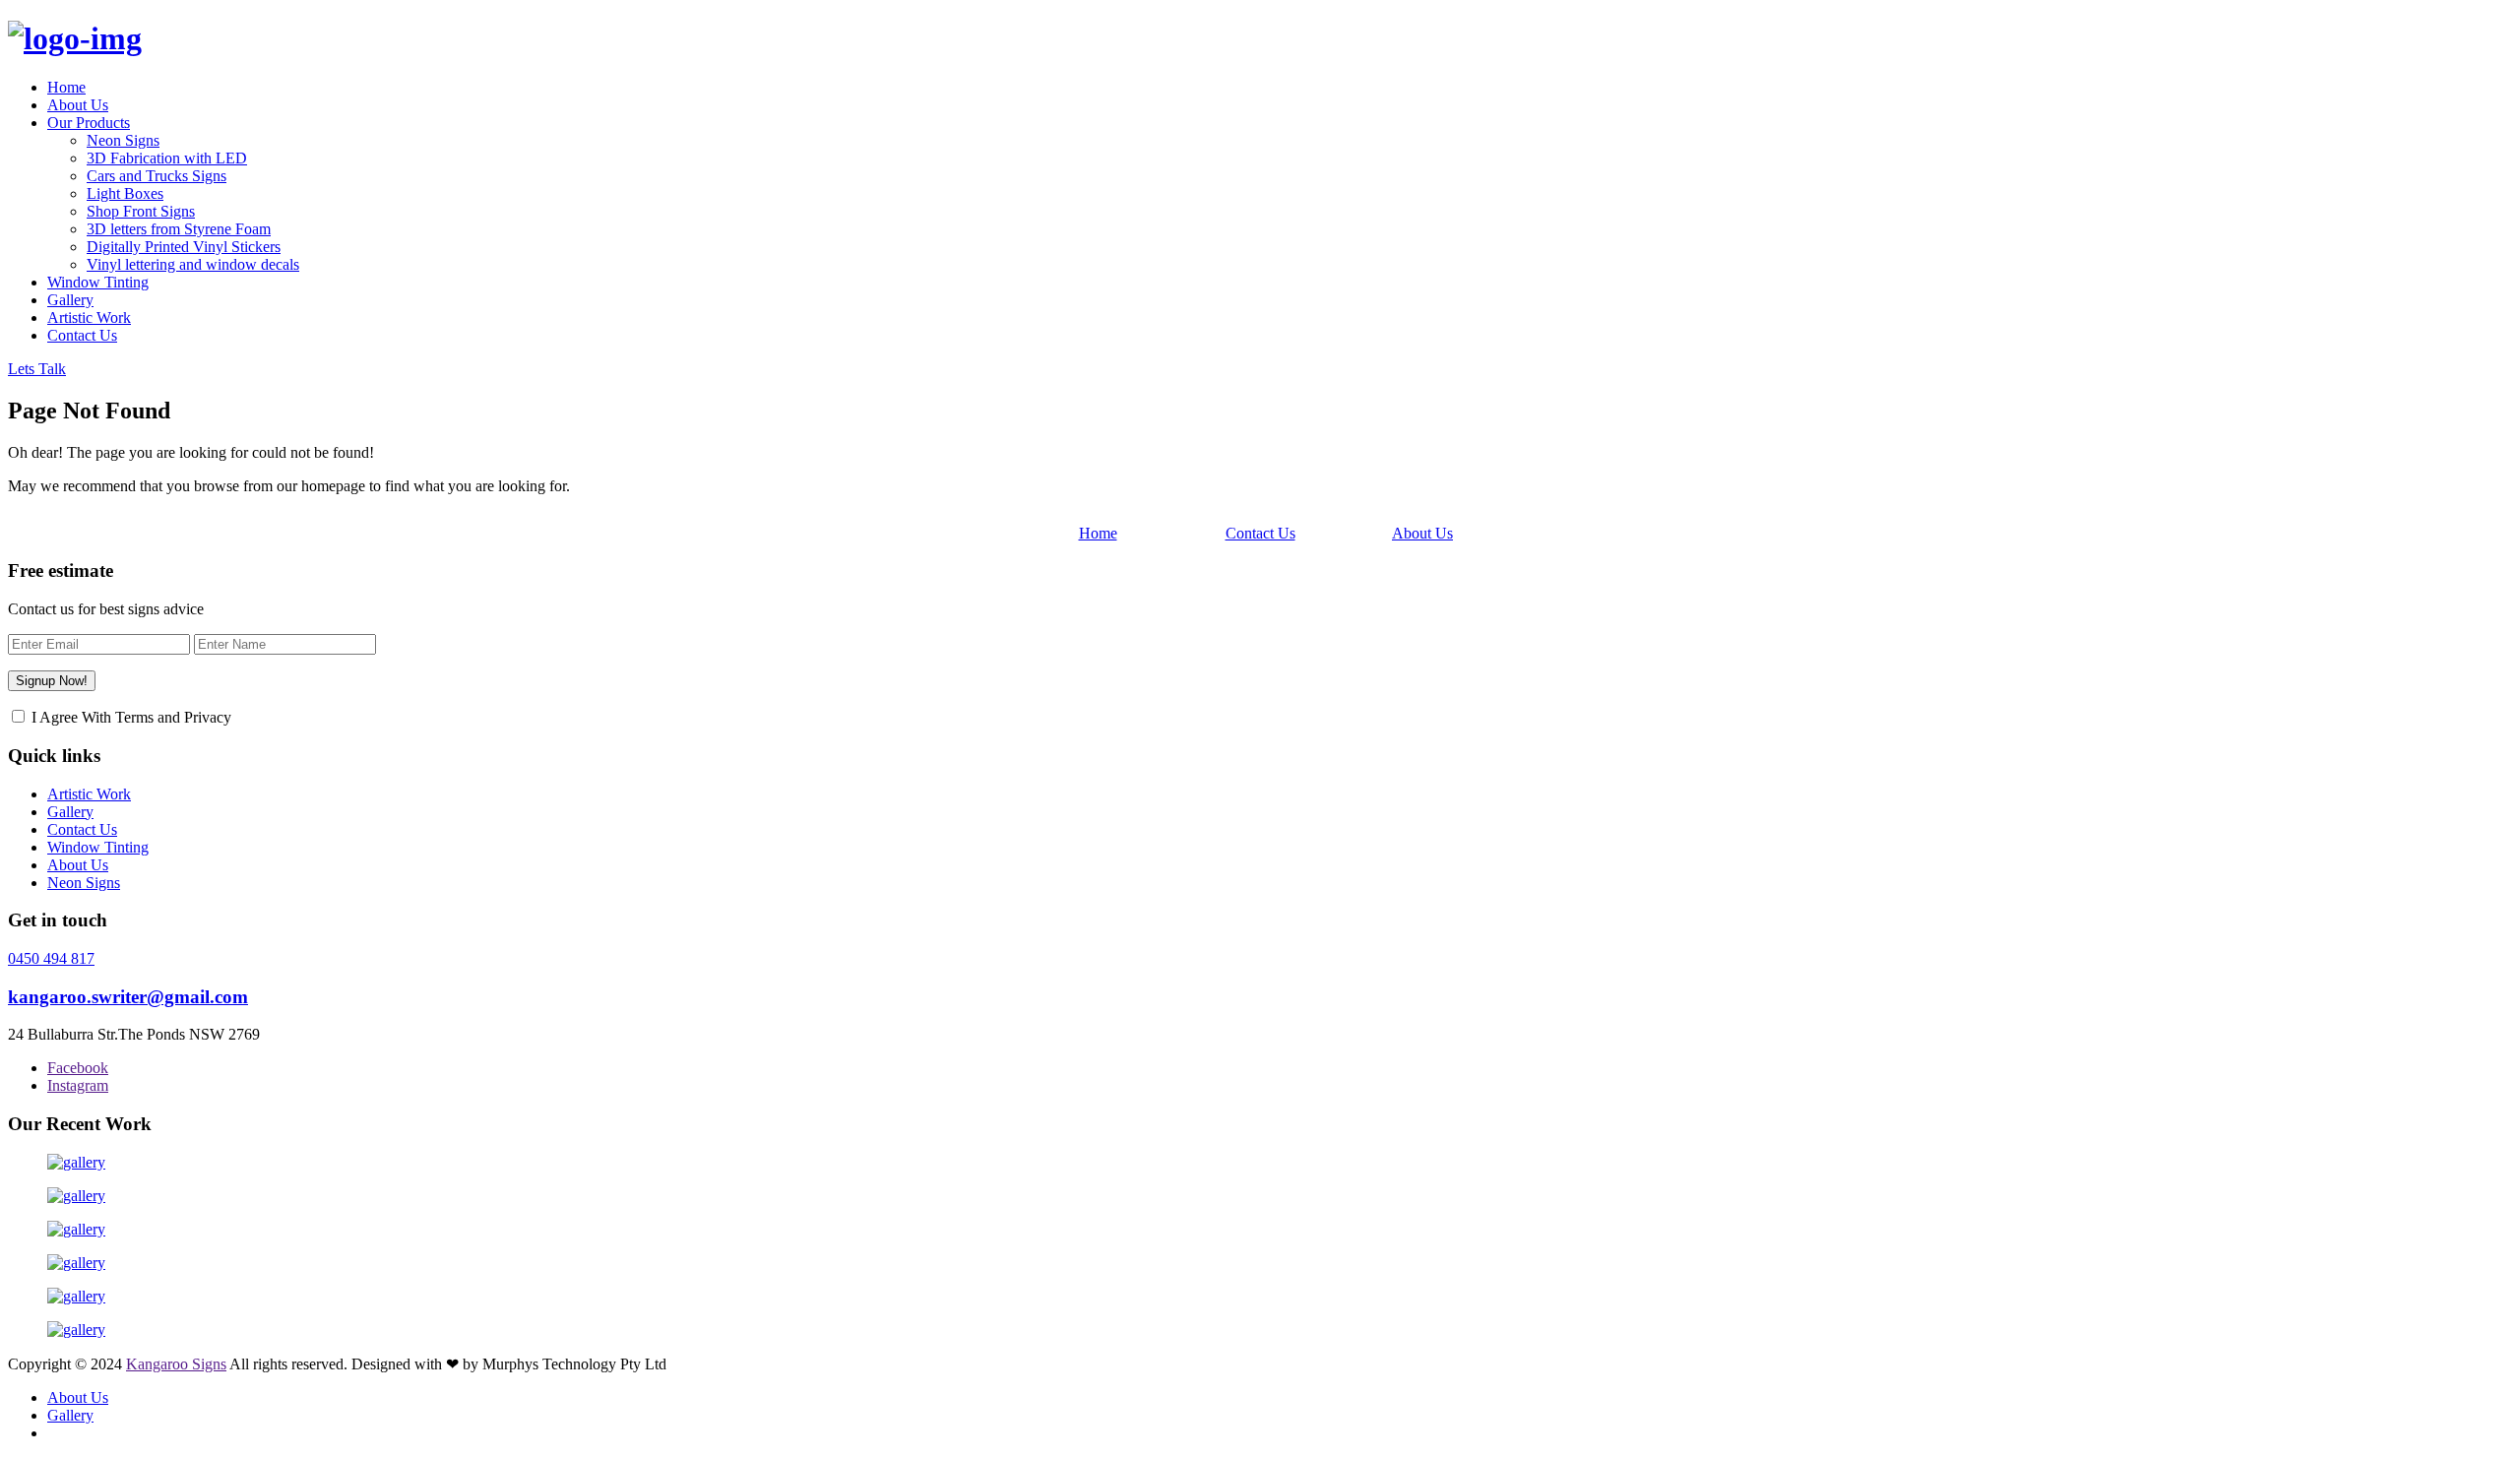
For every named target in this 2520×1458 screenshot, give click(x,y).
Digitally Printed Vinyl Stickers (184, 247)
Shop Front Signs (141, 211)
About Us (78, 105)
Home (66, 87)
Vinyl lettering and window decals (193, 264)
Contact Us (82, 335)
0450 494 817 (51, 958)
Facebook (78, 1068)
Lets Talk (37, 369)
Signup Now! (52, 681)
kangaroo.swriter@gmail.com (128, 997)
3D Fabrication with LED (167, 158)
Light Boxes (125, 193)
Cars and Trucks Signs (157, 176)
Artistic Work (89, 317)
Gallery (70, 300)
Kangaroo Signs (176, 1364)
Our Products (89, 123)
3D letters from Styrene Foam (179, 229)
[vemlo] (75, 38)
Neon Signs (123, 140)
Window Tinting (98, 282)
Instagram (78, 1085)
